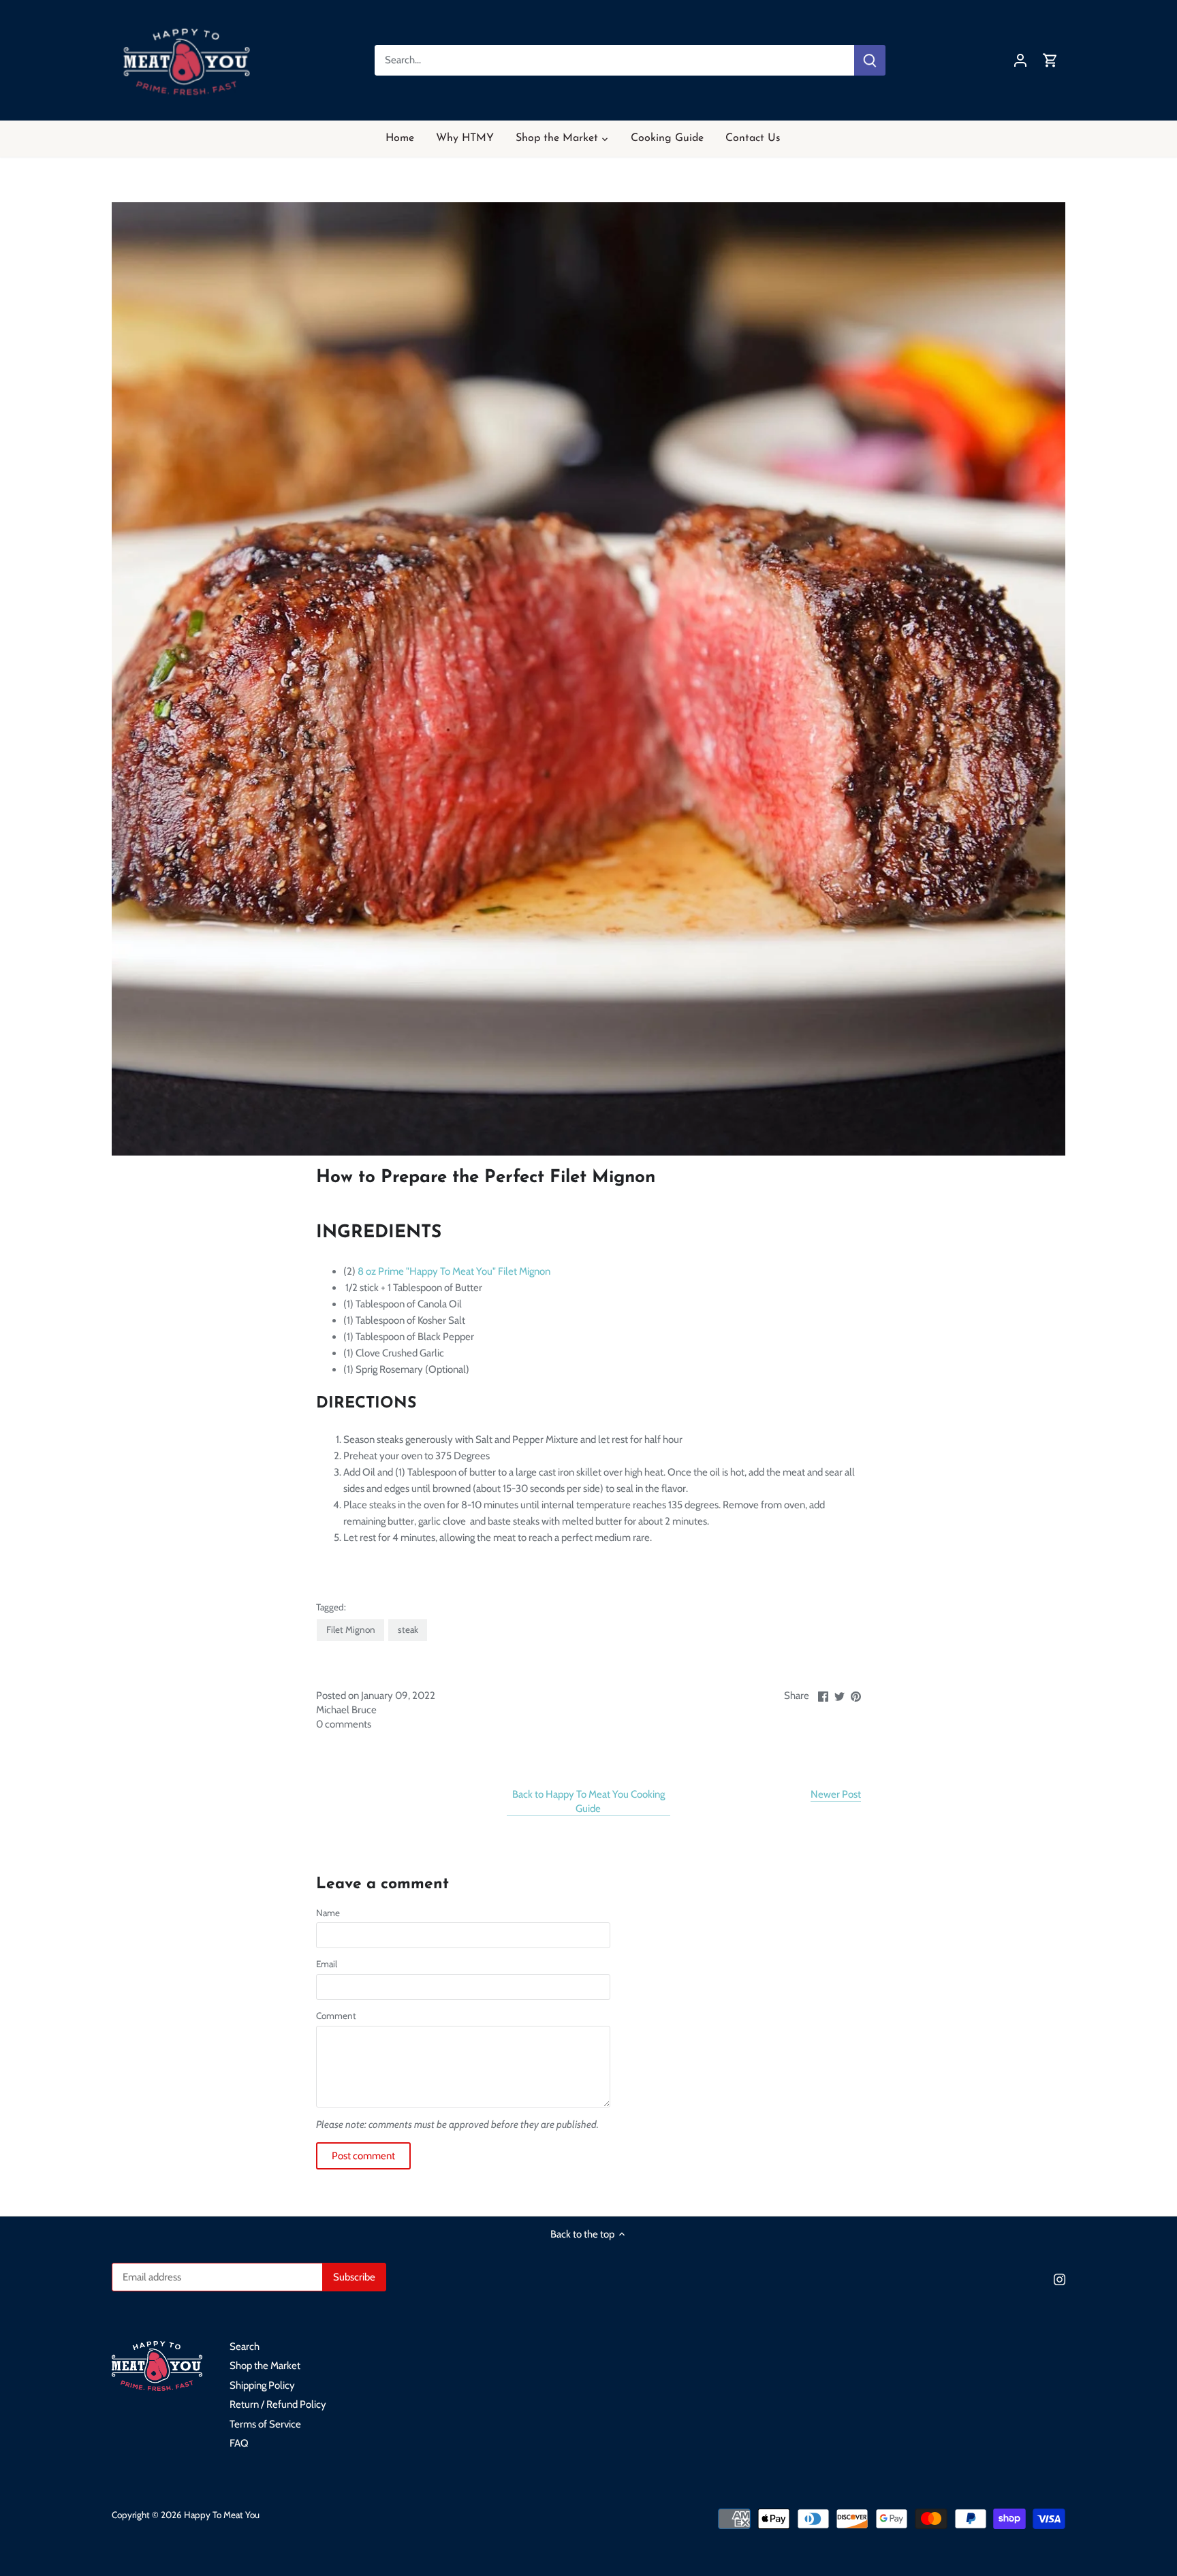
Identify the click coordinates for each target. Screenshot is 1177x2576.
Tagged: (331, 1607)
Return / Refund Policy (278, 2404)
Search (245, 2347)
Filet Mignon (351, 1629)
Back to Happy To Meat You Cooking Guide (588, 1801)
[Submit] (870, 60)
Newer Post (836, 1794)
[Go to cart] (1050, 60)
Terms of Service (265, 2424)
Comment (336, 2016)
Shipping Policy (262, 2385)
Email (327, 1964)
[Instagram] (1060, 2279)
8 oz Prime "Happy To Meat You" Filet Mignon (454, 1271)
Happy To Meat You (222, 2515)
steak (408, 1629)
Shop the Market (265, 2366)
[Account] (1020, 60)
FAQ (239, 2443)
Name (328, 1913)
